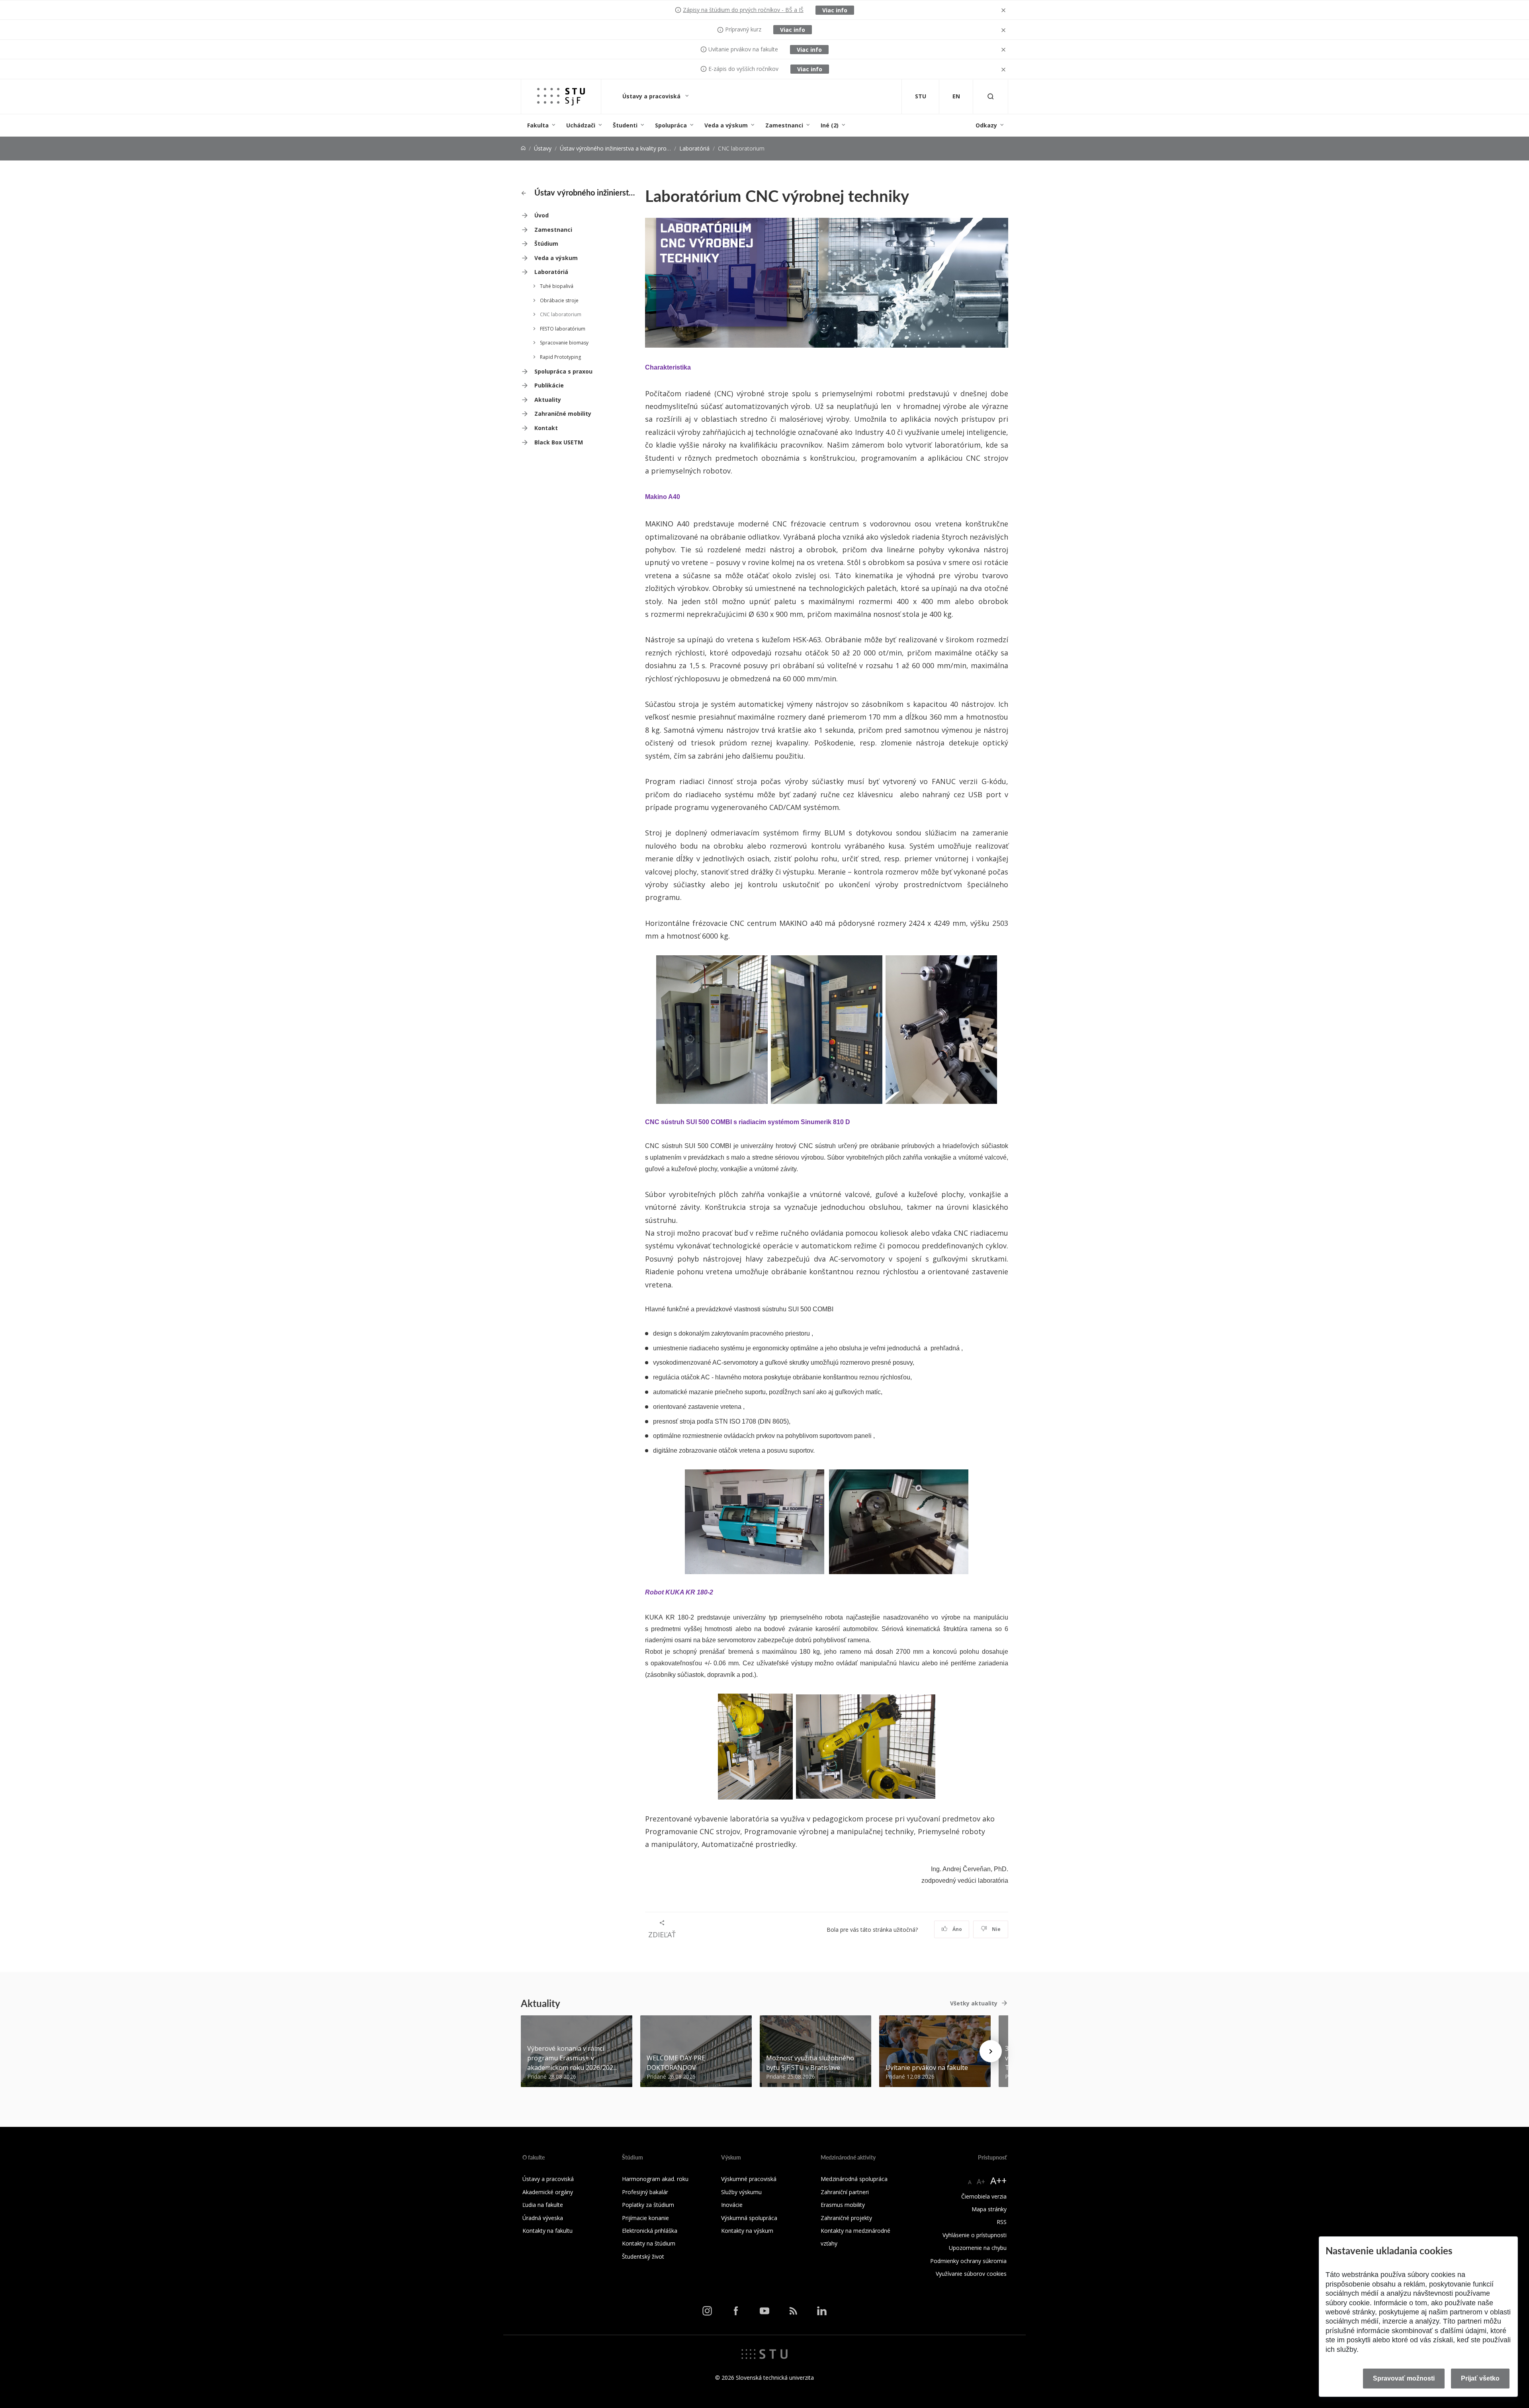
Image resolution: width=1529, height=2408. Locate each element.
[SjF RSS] (793, 2311)
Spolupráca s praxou (563, 371)
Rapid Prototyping (560, 357)
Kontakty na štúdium (649, 2243)
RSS (1002, 2222)
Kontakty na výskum (747, 2231)
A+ (981, 2181)
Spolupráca (671, 125)
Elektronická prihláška (650, 2231)
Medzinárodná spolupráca (854, 2179)
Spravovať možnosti (1404, 2378)
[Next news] (991, 2051)
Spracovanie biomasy (564, 343)
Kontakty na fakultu (547, 2231)
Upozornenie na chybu (978, 2248)
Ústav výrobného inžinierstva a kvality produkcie (621, 148)
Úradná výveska (543, 2218)
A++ (998, 2180)
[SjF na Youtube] (764, 2311)
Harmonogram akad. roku (655, 2179)
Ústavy (543, 148)
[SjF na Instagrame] (707, 2311)
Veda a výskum (726, 125)
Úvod (542, 215)
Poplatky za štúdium (648, 2205)
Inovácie (732, 2205)
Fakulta (538, 125)
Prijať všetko (1480, 2378)
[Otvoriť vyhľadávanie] (991, 97)
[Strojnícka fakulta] (561, 97)
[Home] (523, 148)
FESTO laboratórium (563, 329)
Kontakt (546, 428)
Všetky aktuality (974, 2003)
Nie (996, 1929)
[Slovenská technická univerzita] (764, 2353)
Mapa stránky (989, 2209)
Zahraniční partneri (845, 2192)
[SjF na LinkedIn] (822, 2311)
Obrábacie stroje (559, 300)
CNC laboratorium (561, 314)
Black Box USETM (559, 442)
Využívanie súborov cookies (971, 2274)
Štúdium (546, 244)
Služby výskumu (741, 2192)
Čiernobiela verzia (984, 2196)
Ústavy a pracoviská (652, 96)
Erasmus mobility (843, 2205)
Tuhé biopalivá (557, 286)
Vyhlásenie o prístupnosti (975, 2235)
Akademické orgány (548, 2192)
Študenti (625, 125)
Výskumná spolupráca (749, 2218)
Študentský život (643, 2256)
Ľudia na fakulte (543, 2205)
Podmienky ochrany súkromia (968, 2261)
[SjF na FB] (736, 2311)
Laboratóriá (694, 148)
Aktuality (548, 400)
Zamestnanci (784, 125)
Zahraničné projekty (846, 2218)
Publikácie (549, 385)
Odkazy (986, 125)
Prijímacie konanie (645, 2218)
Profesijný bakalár (645, 2192)
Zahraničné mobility (563, 414)
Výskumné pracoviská (749, 2179)
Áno (957, 1929)
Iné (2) (830, 125)
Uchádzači (581, 125)
